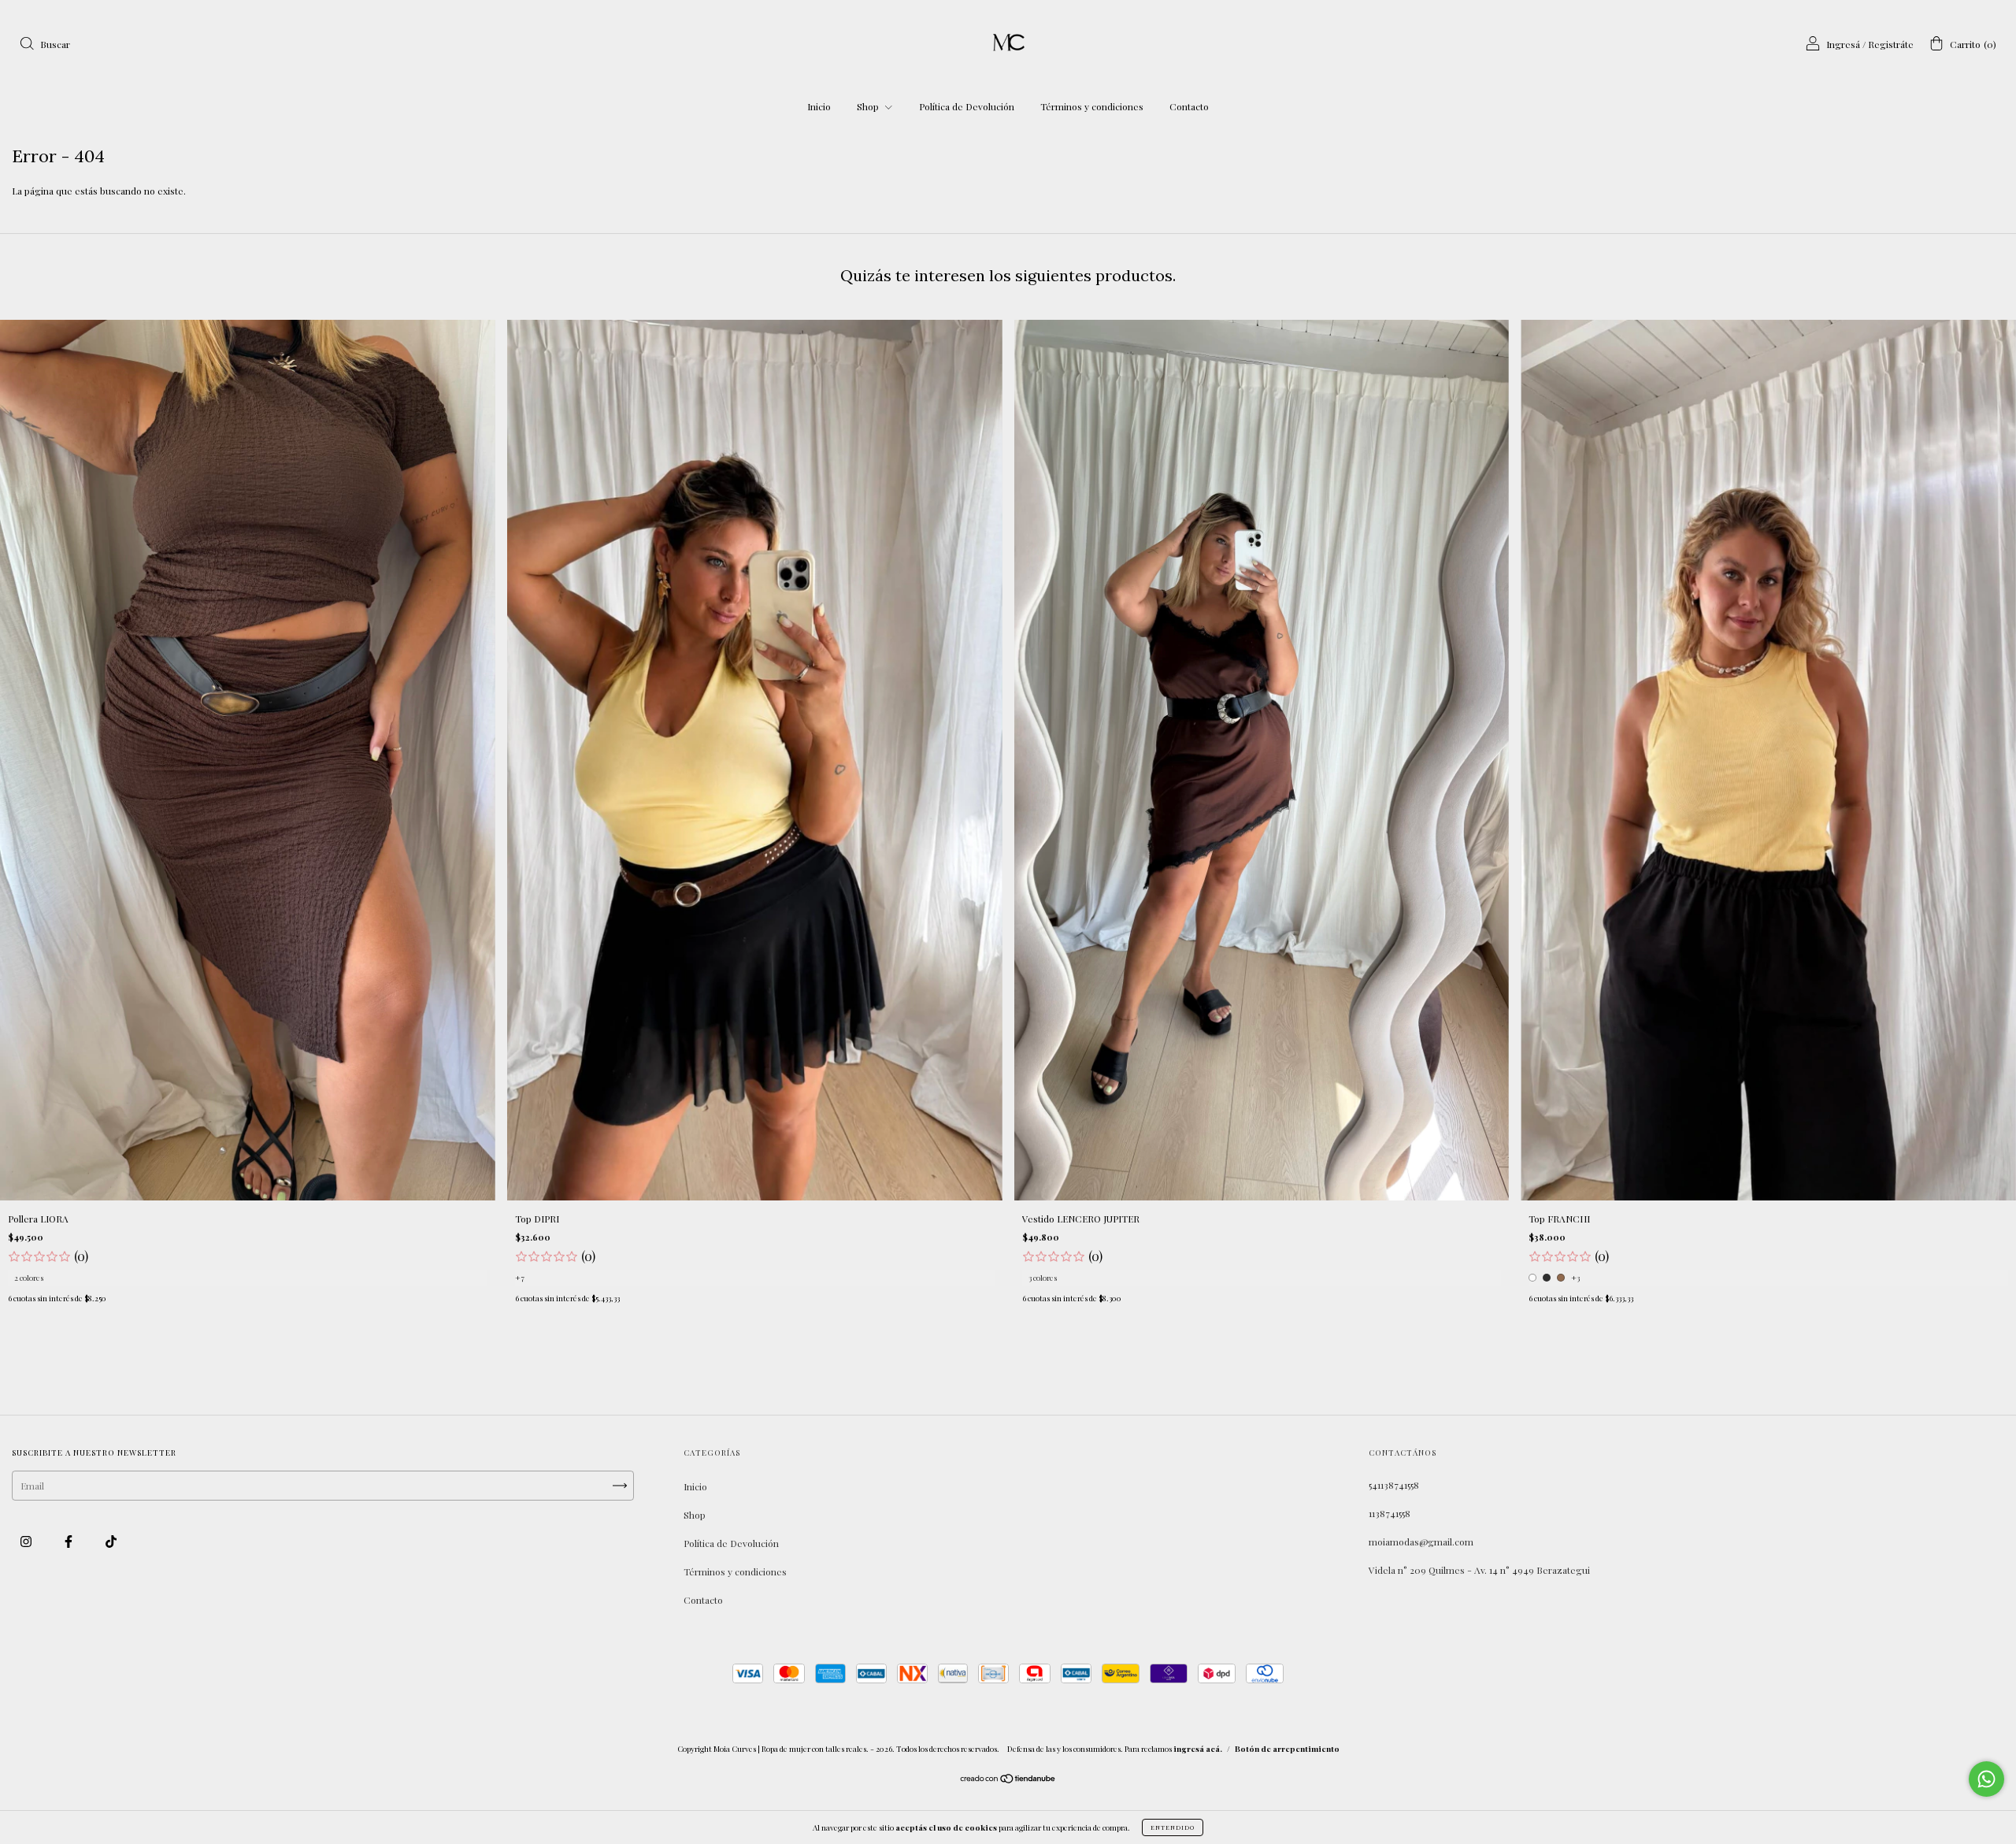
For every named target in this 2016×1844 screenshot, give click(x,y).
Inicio (819, 106)
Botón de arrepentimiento (1287, 1749)
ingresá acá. (1198, 1749)
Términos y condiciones (1092, 106)
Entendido (1173, 1827)
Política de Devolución (967, 106)
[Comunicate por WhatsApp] (1986, 1779)
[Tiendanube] (1008, 1780)
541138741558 (1394, 1485)
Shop (869, 106)
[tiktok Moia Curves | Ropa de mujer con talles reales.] (111, 1542)
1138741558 (1390, 1513)
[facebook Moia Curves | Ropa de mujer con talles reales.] (70, 1542)
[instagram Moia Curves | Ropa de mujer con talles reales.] (27, 1542)
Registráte (1891, 44)
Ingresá (1843, 44)
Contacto (1189, 106)
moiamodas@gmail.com (1421, 1542)
